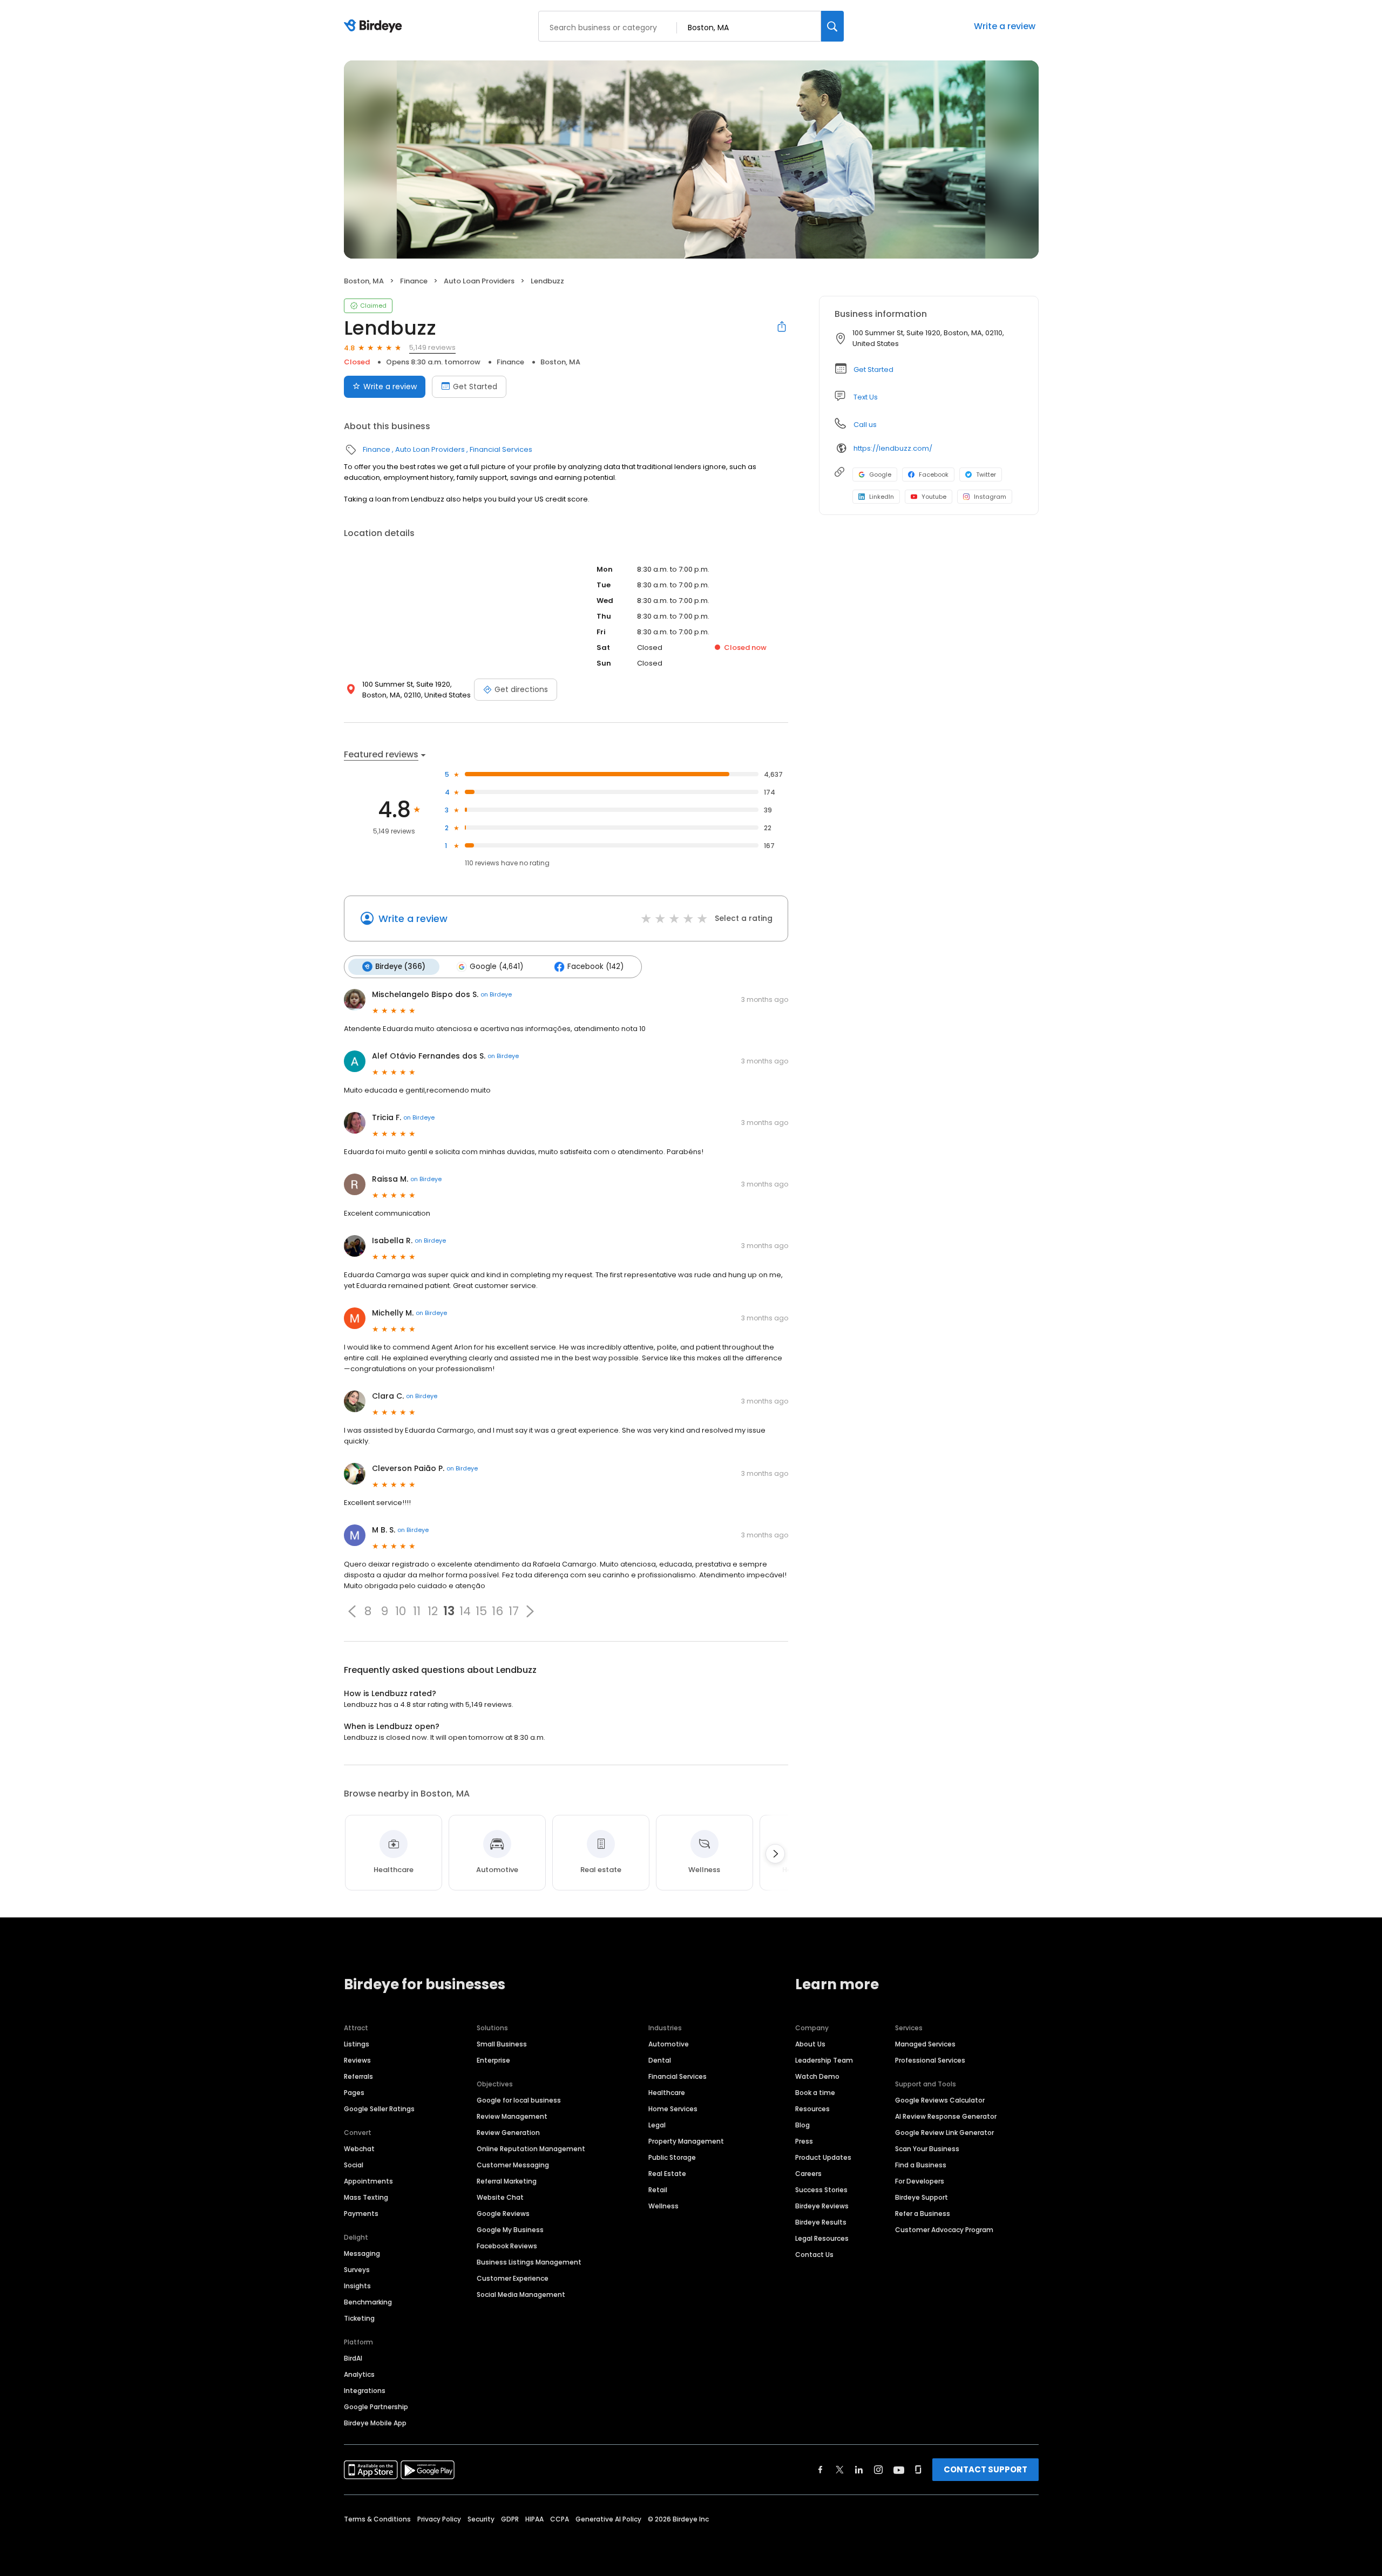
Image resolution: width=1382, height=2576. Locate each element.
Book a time (815, 2093)
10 (401, 1611)
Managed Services (925, 2044)
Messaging (362, 2253)
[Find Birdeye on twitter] (840, 2470)
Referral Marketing (507, 2181)
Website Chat (500, 2197)
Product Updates (823, 2157)
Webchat (359, 2149)
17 (514, 1611)
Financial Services (501, 449)
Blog (802, 2125)
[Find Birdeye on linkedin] (859, 2470)
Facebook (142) (595, 967)
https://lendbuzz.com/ (893, 448)
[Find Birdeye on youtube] (899, 2470)
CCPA (560, 2519)
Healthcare (667, 2093)
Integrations (365, 2391)
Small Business (502, 2044)
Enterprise (493, 2060)
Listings (357, 2044)
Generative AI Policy (608, 2519)
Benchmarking (368, 2302)
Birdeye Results (821, 2222)
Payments (361, 2214)
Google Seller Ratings (379, 2109)
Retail (658, 2190)
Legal (657, 2125)
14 (465, 1611)
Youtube (934, 497)
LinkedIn (882, 497)
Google (880, 474)
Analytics (359, 2374)
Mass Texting (366, 2197)
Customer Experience (513, 2278)
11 (417, 1611)
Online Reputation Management (531, 2149)
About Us (810, 2044)
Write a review (1005, 26)
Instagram (990, 497)
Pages (354, 2093)
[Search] (832, 26)
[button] (352, 1611)
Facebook (934, 474)
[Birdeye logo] (375, 26)
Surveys (357, 2270)
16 (497, 1611)
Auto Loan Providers (479, 281)
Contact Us (814, 2255)
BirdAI (353, 2358)
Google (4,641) (496, 967)
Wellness (663, 2206)
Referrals (358, 2076)
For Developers (920, 2181)
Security (481, 2519)
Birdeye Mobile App (375, 2423)
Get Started (475, 387)
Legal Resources (822, 2238)
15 (481, 1611)
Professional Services (930, 2060)
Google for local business (519, 2100)
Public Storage (672, 2157)
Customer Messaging (513, 2165)
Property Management (686, 2141)
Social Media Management (521, 2294)
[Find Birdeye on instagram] (878, 2470)
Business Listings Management (529, 2262)
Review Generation (508, 2133)
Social (354, 2165)
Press (804, 2141)
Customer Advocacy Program (944, 2230)
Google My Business (510, 2230)
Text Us (866, 397)
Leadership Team (824, 2060)
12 (433, 1611)
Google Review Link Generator (944, 2133)
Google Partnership (376, 2407)
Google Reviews (503, 2214)
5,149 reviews (432, 347)
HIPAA (534, 2519)
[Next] (775, 1854)
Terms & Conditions (377, 2519)
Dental (660, 2060)
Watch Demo (817, 2076)
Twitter (986, 474)
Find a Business (921, 2165)
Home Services (673, 2109)
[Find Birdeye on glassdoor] (918, 2470)
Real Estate (667, 2174)
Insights (357, 2286)
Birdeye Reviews (822, 2206)
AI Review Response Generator (946, 2116)
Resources (812, 2109)
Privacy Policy (439, 2519)
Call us (865, 425)
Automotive (669, 2044)
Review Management (512, 2116)
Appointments (368, 2181)
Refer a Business (923, 2214)
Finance (414, 281)
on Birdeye (496, 994)
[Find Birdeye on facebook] (821, 2470)
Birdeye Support (922, 2197)
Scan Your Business (927, 2149)
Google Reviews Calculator (940, 2100)
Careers (808, 2174)
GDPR (510, 2519)
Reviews (357, 2060)
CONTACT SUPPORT (985, 2469)
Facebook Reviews (507, 2246)
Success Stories (821, 2190)
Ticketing (359, 2318)
